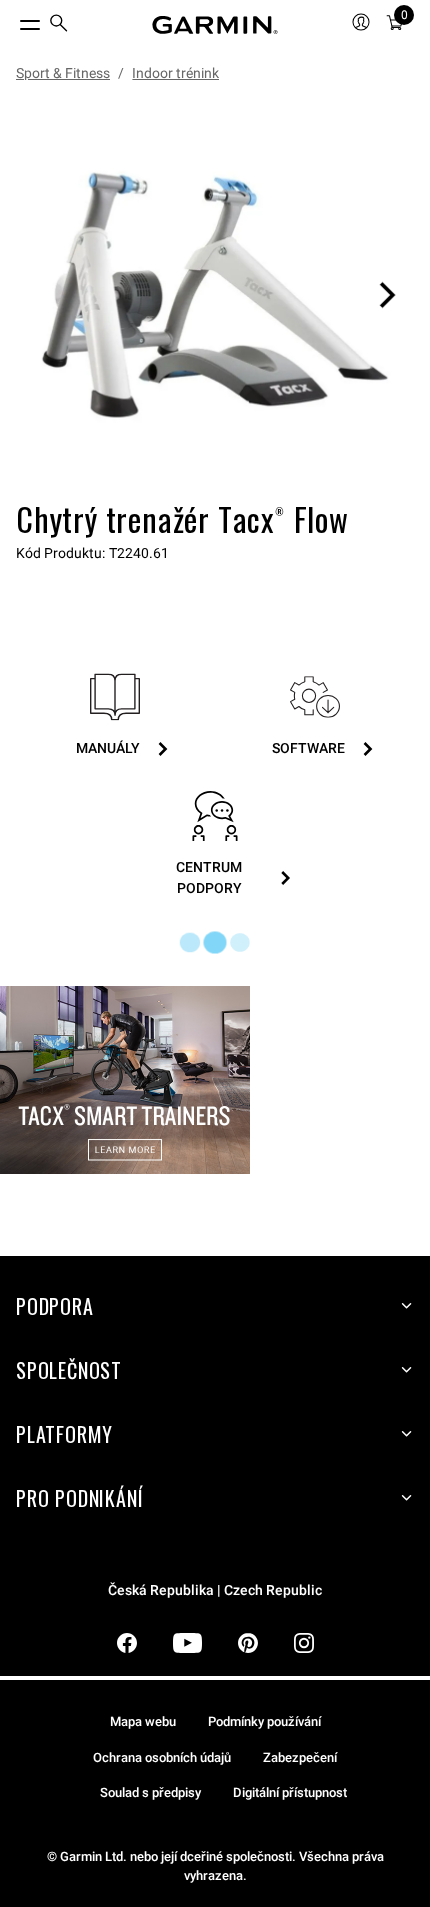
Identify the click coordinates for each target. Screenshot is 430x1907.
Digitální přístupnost (290, 1792)
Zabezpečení (300, 1757)
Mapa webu (143, 1721)
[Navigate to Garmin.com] (215, 25)
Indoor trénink (175, 73)
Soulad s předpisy (150, 1792)
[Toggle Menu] (12, 20)
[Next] (387, 295)
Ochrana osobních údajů (162, 1757)
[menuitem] (59, 25)
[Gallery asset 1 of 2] (215, 295)
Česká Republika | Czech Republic (215, 1590)
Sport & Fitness (63, 73)
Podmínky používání (264, 1721)
